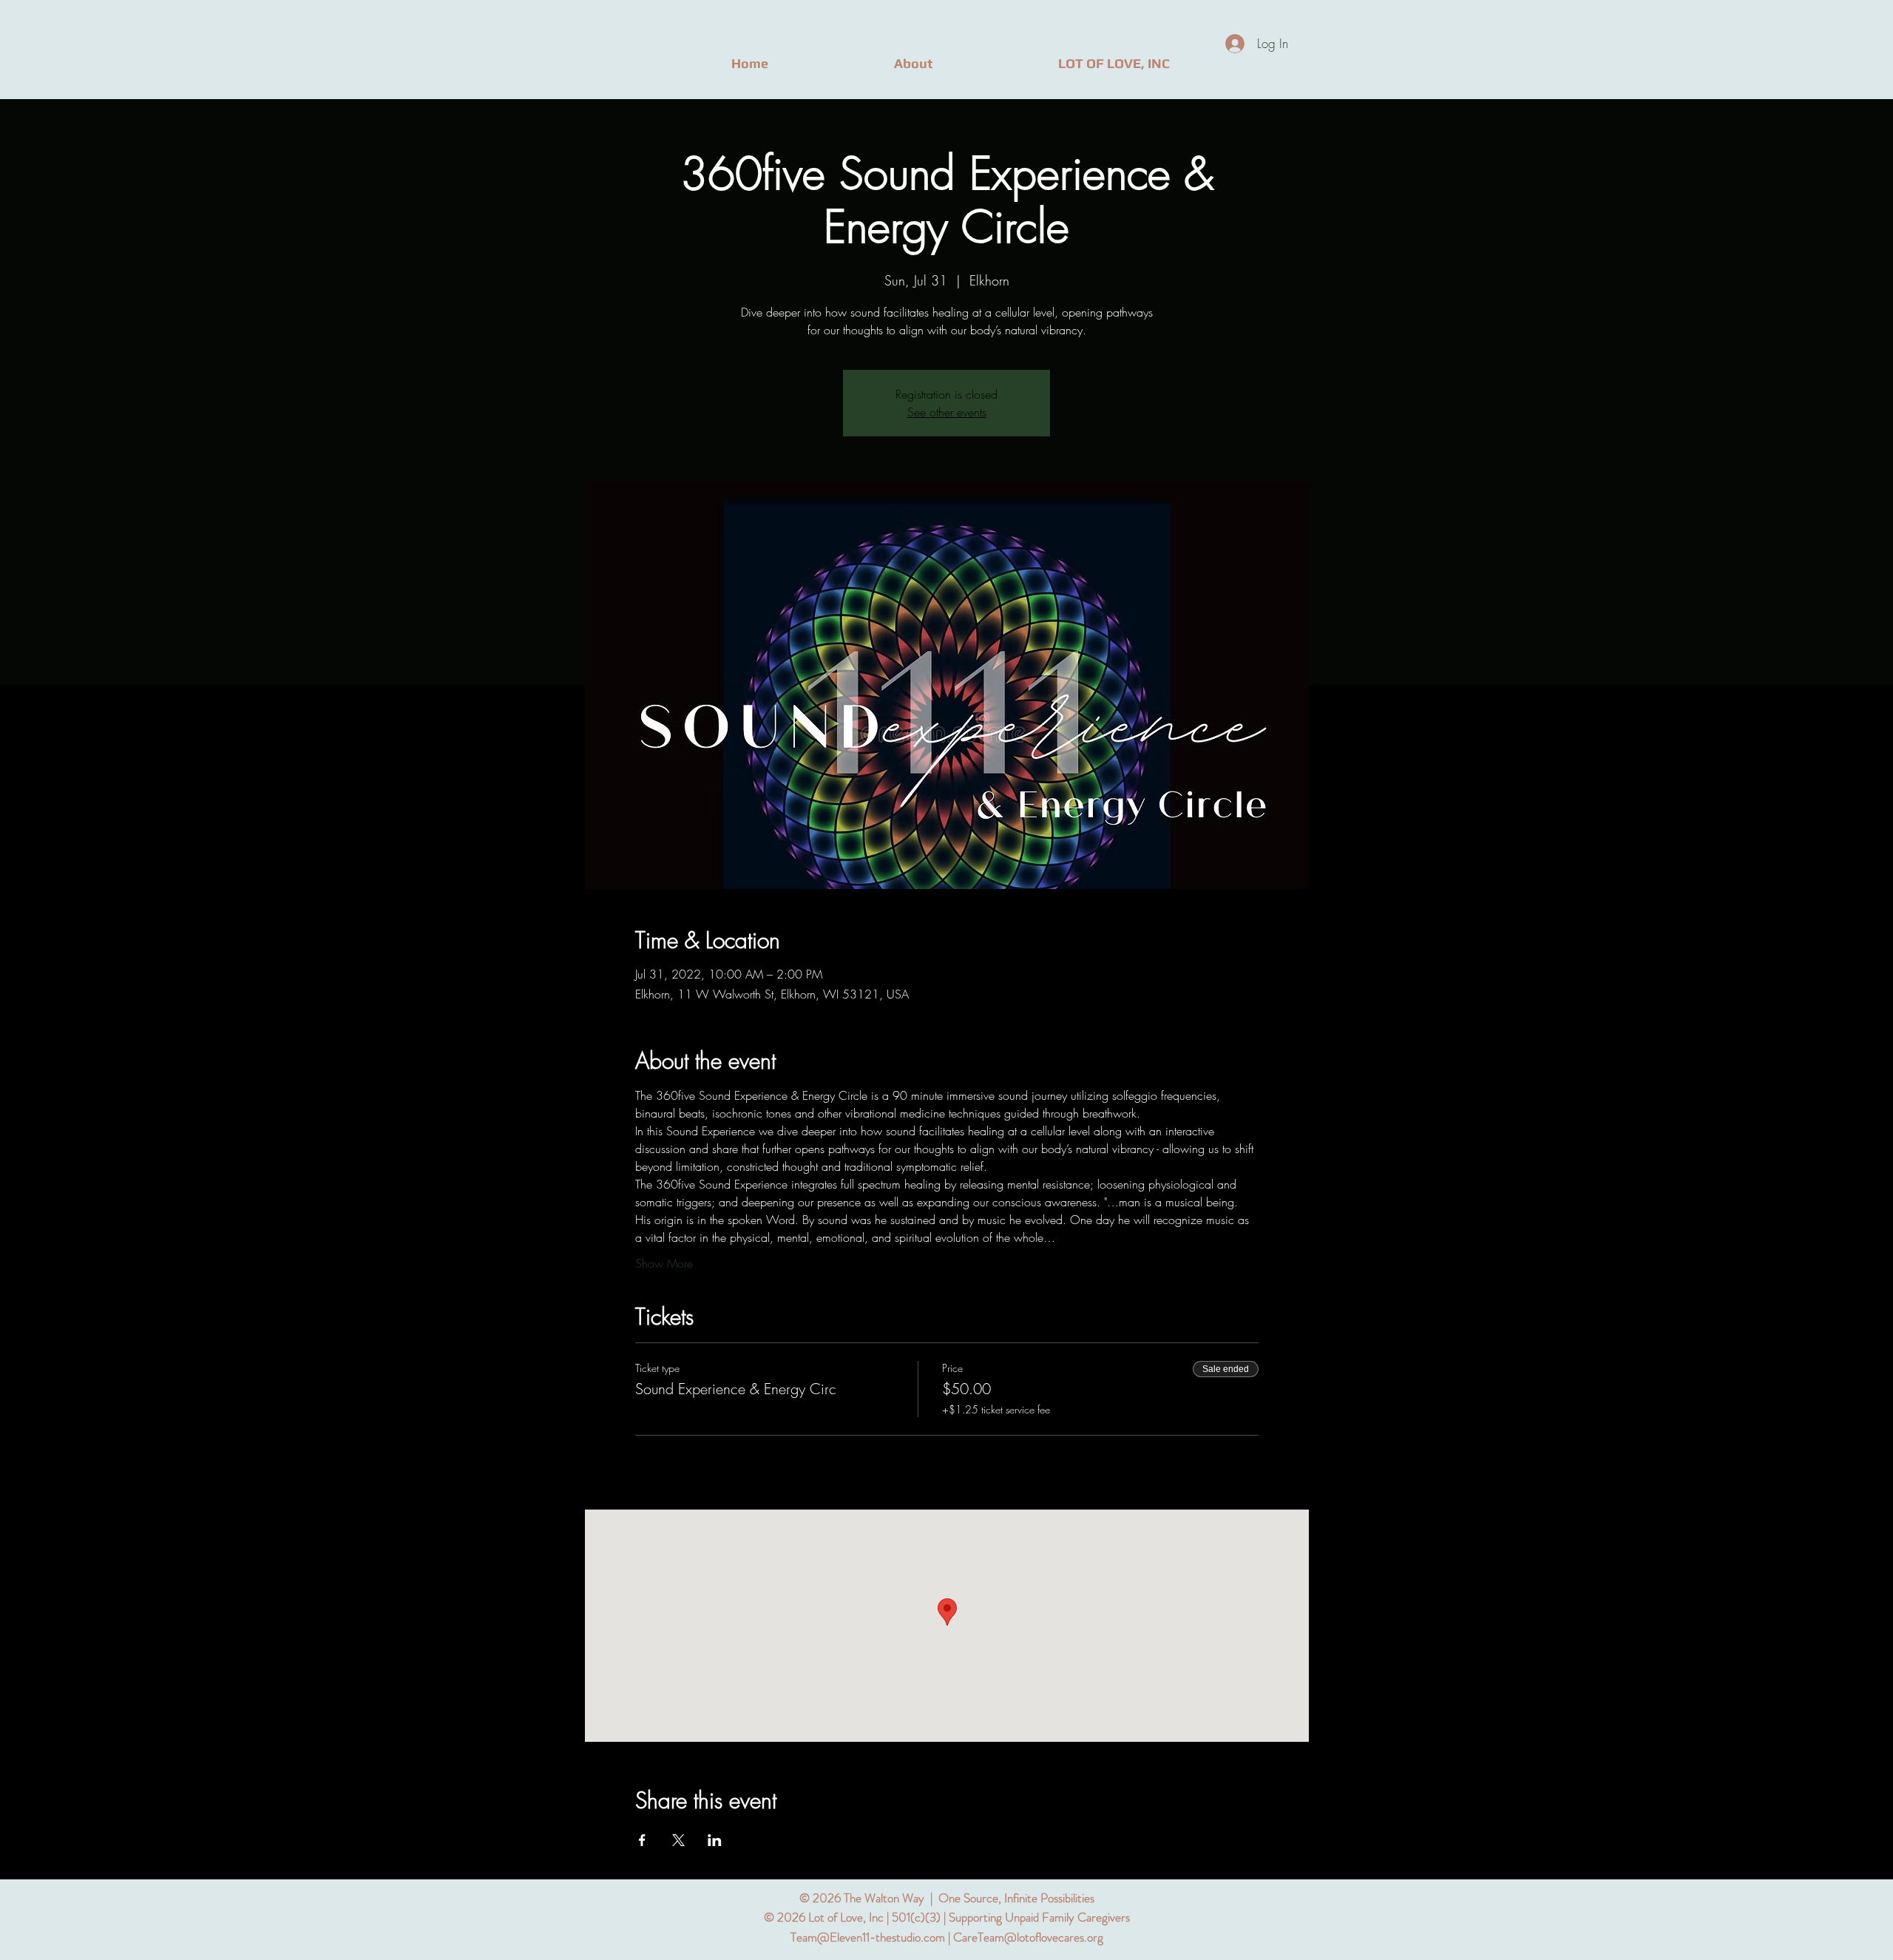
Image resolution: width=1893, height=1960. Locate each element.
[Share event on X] (678, 1840)
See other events (947, 412)
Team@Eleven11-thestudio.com (868, 1937)
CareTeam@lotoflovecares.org (1028, 1937)
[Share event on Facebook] (642, 1840)
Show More (664, 1263)
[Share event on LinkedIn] (715, 1840)
